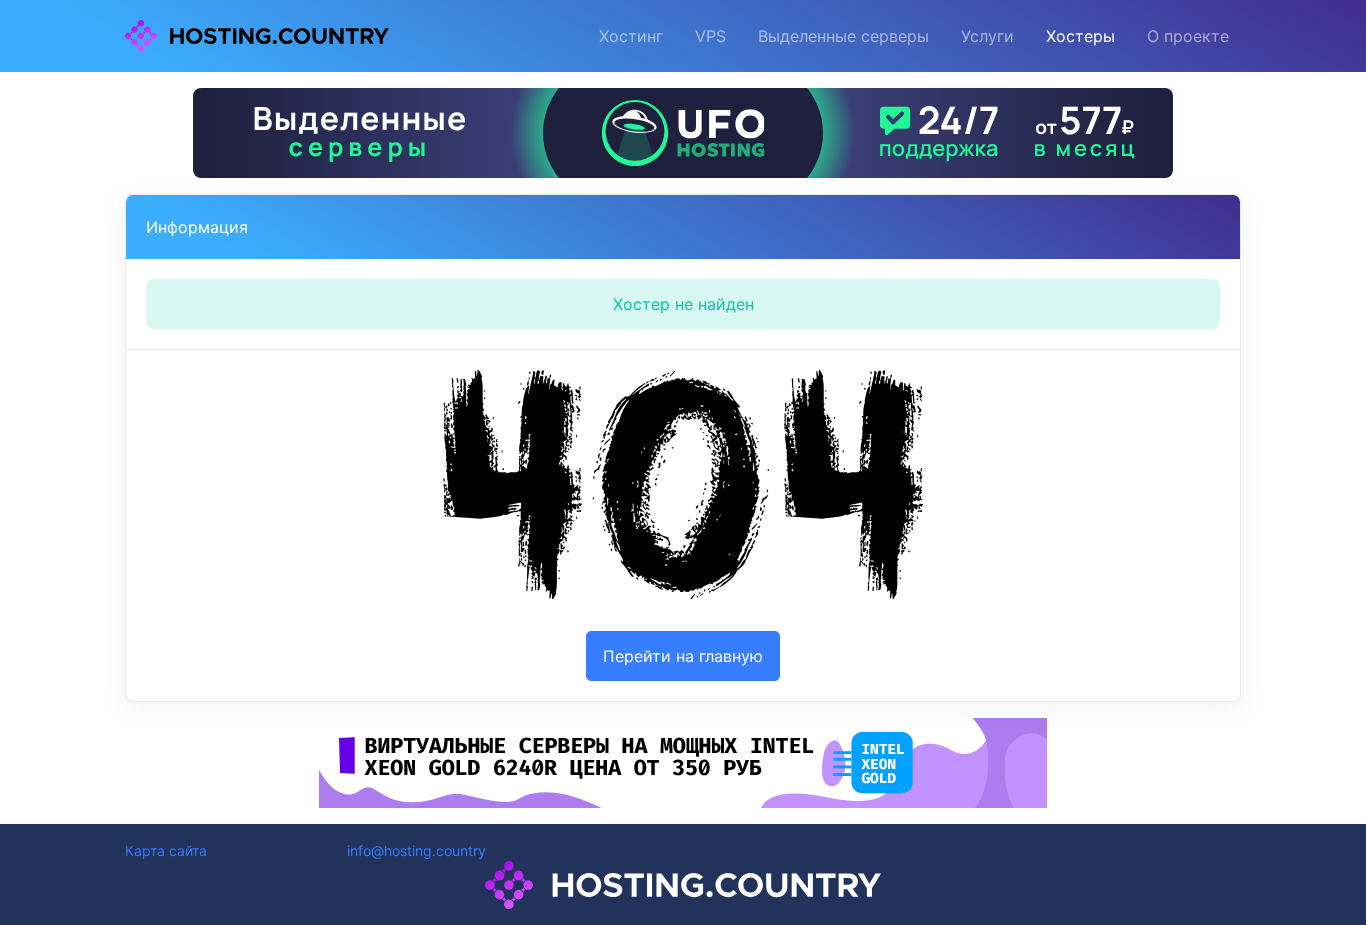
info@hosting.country (416, 850)
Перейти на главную (683, 656)
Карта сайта (166, 850)
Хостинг (631, 36)
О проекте (1188, 36)
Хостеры (1080, 36)
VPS (710, 36)
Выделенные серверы (843, 36)
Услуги (987, 36)
